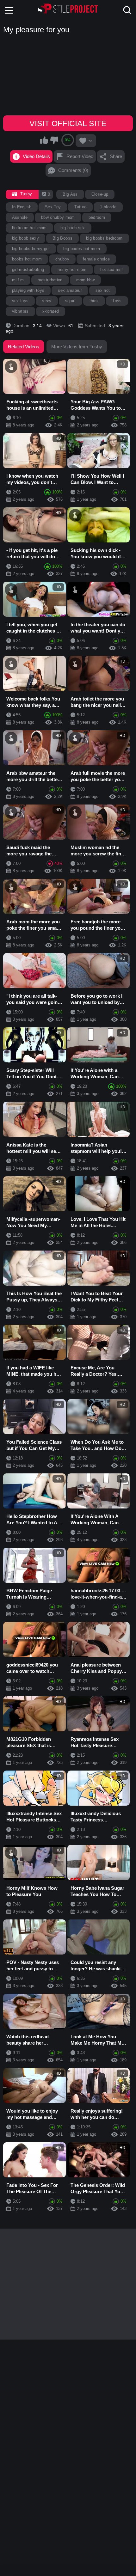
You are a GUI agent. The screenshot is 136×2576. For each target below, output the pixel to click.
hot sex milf (112, 269)
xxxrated (51, 311)
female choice (96, 259)
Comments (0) (73, 170)
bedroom (97, 217)
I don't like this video (54, 140)
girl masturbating (28, 269)
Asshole (20, 217)
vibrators (20, 311)
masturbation (50, 280)
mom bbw (85, 280)
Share (116, 156)
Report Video (80, 156)
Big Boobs (62, 238)
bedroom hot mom (29, 228)
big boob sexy (25, 238)
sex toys (20, 301)
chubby (62, 259)
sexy (47, 301)
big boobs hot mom (82, 249)
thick (94, 301)
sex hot (103, 290)
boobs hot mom (27, 259)
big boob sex (73, 228)
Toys (117, 301)
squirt (71, 301)
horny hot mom (72, 269)
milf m (18, 280)
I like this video (44, 140)
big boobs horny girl (31, 249)
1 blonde (108, 207)
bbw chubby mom (58, 217)
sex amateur (70, 290)
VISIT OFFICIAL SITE (68, 123)
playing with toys (28, 290)
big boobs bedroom (104, 238)
